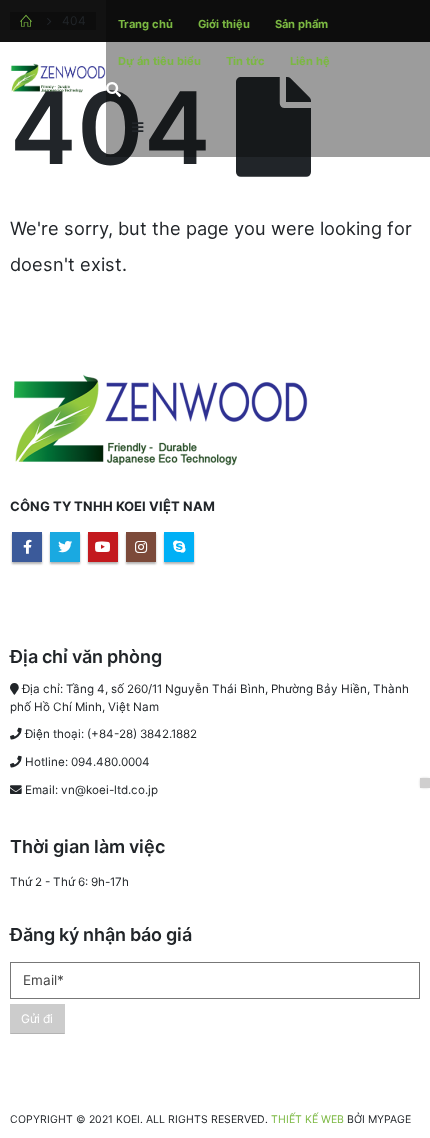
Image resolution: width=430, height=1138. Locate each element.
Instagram (141, 547)
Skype (179, 547)
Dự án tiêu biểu (159, 61)
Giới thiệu (224, 24)
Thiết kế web (307, 1119)
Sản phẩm (301, 24)
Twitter (65, 547)
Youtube (103, 547)
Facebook (27, 547)
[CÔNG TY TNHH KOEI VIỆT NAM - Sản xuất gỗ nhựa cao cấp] (58, 78)
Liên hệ (310, 61)
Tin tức (245, 61)
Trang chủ (145, 24)
